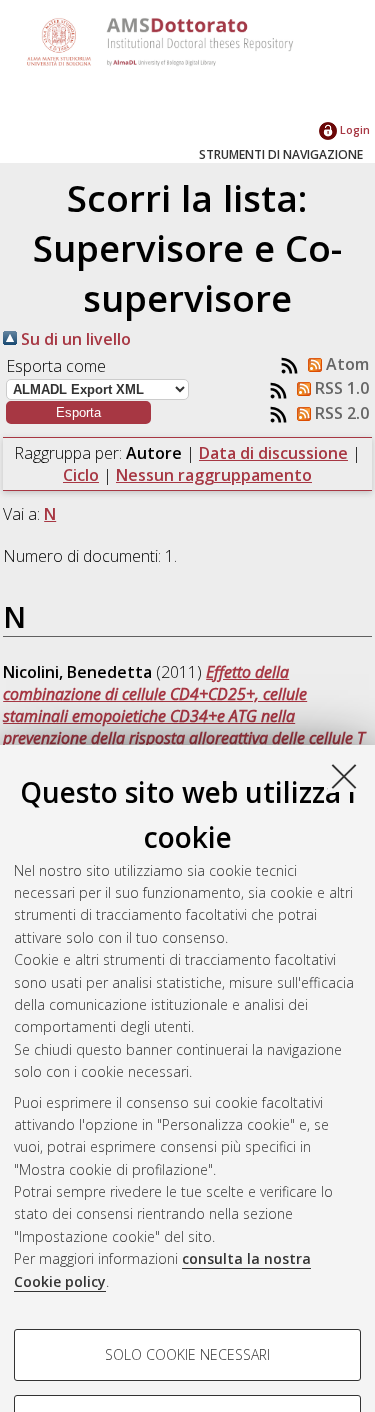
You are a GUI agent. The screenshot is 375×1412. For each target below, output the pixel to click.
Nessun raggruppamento (214, 475)
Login (353, 129)
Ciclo (81, 475)
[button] (78, 412)
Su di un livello (74, 339)
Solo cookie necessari (187, 1354)
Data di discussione (273, 453)
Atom (345, 364)
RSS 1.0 (340, 388)
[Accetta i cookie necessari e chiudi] (344, 776)
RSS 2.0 (340, 413)
